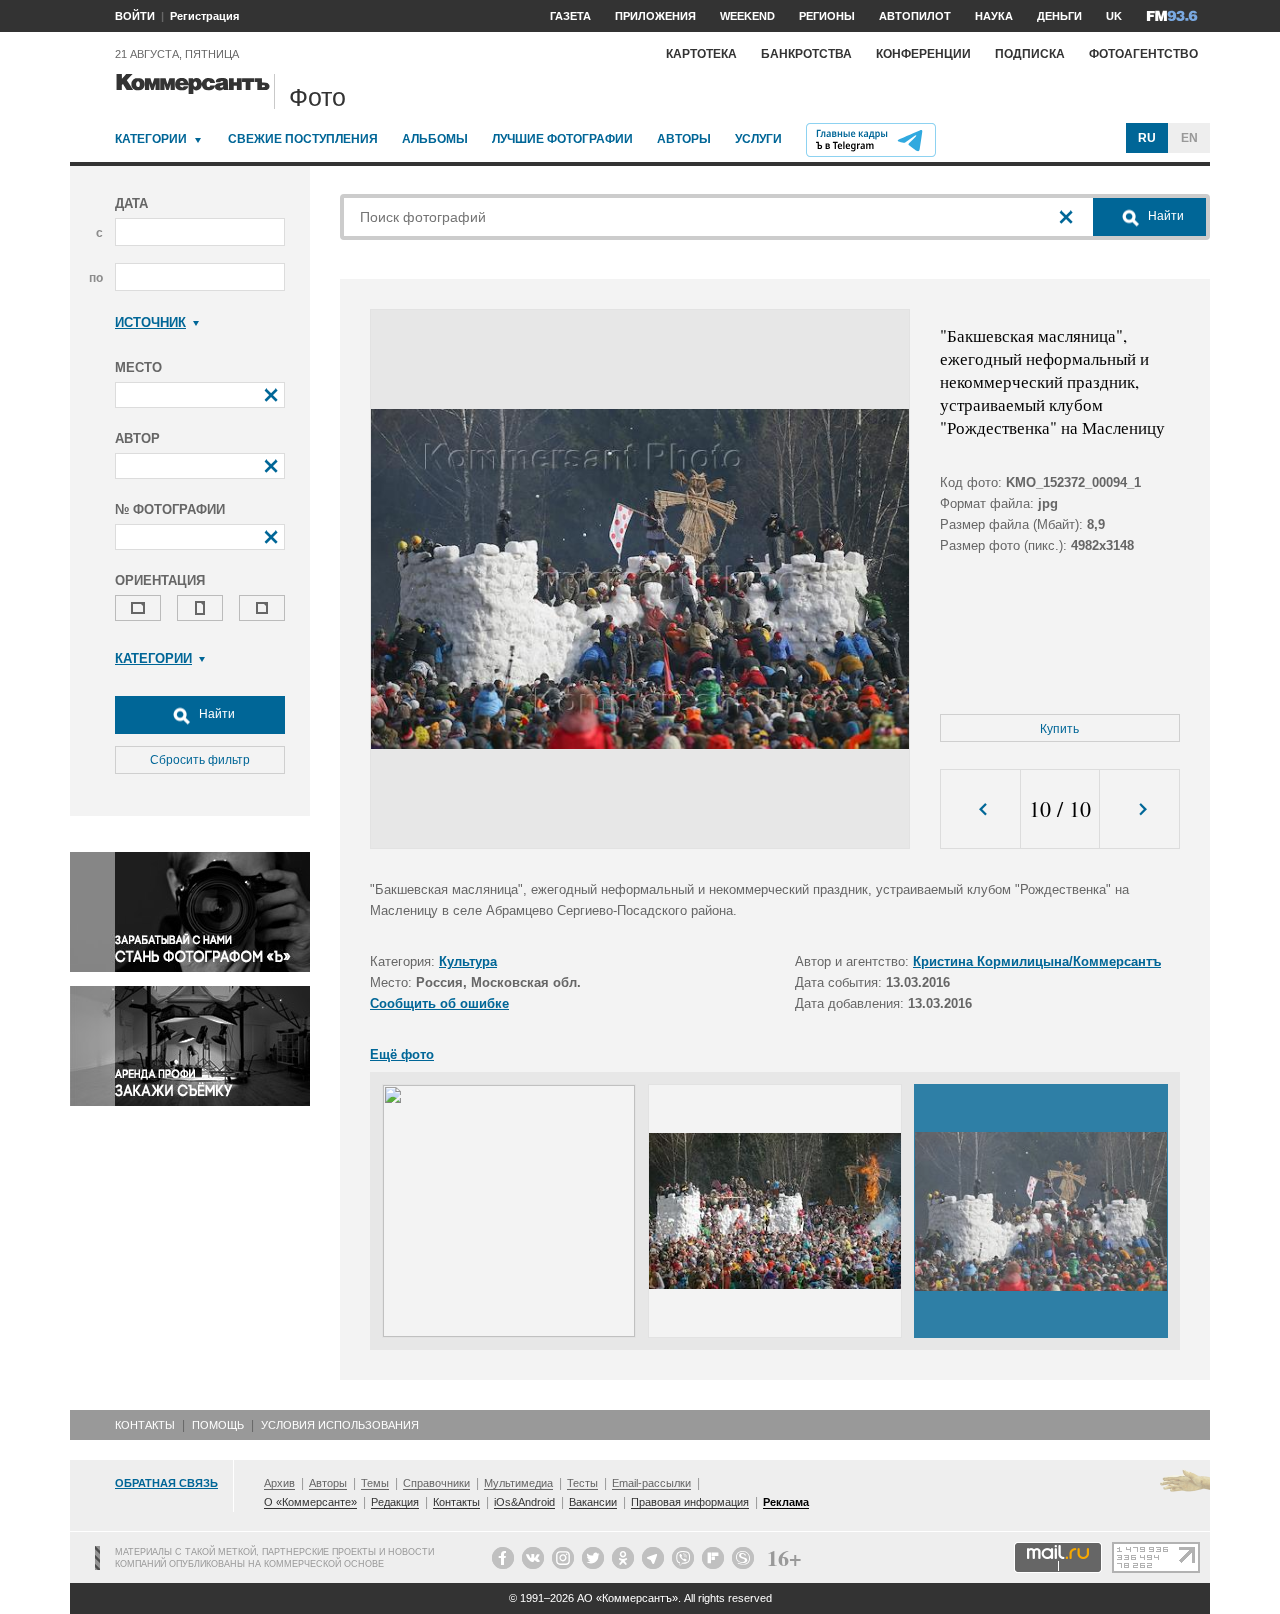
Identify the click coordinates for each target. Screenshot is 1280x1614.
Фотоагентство (1143, 54)
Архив (279, 1483)
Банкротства (806, 54)
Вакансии (593, 1502)
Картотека (701, 54)
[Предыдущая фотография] (980, 809)
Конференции (923, 54)
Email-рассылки (651, 1483)
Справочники (436, 1483)
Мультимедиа (518, 1483)
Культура (468, 961)
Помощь (218, 1425)
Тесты (582, 1483)
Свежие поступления (303, 139)
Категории (151, 139)
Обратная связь (166, 1483)
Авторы (684, 139)
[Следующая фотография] (1139, 809)
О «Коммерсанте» (310, 1502)
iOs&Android (524, 1502)
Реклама (786, 1502)
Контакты (145, 1425)
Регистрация (204, 16)
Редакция (395, 1502)
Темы (375, 1483)
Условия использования (340, 1425)
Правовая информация (690, 1502)
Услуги (758, 139)
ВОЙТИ (135, 16)
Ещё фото (402, 1054)
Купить (1059, 729)
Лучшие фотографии (562, 139)
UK (1114, 16)
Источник (150, 322)
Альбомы (435, 139)
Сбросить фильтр (200, 760)
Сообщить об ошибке (439, 1003)
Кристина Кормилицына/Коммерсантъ (1037, 961)
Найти (215, 714)
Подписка (1030, 54)
